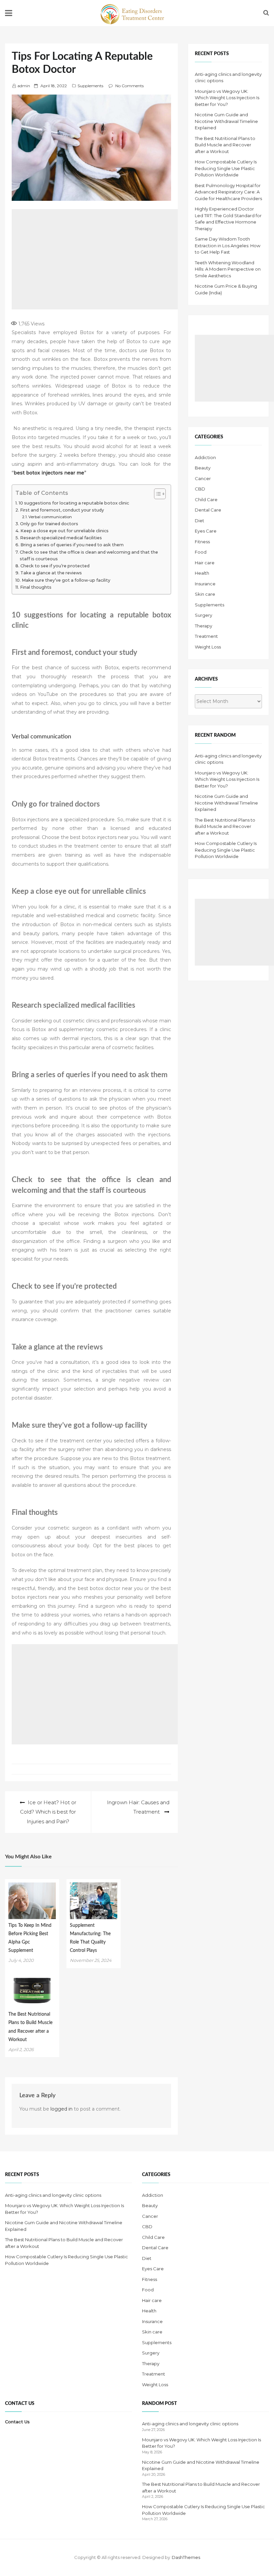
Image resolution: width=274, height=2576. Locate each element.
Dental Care (208, 510)
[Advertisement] (129, 259)
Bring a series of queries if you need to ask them (72, 545)
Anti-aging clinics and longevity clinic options (53, 2195)
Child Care (206, 499)
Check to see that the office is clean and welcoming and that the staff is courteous (89, 555)
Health (202, 573)
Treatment (206, 636)
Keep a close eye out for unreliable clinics (64, 531)
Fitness (202, 542)
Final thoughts (36, 587)
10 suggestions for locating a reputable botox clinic (74, 503)
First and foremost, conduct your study (62, 510)
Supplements (90, 86)
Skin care (205, 594)
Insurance (205, 584)
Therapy (203, 626)
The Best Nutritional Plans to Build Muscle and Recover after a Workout (225, 145)
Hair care (205, 563)
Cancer (203, 478)
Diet (199, 521)
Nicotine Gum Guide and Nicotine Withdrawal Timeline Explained (226, 121)
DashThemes (186, 2557)
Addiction (205, 457)
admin (24, 86)
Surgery (203, 615)
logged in (61, 2109)
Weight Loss (208, 647)
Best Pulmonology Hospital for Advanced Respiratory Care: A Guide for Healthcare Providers (228, 192)
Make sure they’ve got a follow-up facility (66, 580)
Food (201, 552)
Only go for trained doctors (49, 524)
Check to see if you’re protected (55, 566)
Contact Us (17, 2422)
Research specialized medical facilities (61, 538)
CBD (200, 489)
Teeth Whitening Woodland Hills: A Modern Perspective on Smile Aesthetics (228, 269)
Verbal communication (50, 517)
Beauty (203, 468)
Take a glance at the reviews (51, 573)
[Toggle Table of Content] (157, 494)
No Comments (129, 86)
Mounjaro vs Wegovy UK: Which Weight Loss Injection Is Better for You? (227, 98)
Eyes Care (206, 531)
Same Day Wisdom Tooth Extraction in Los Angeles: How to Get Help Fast (228, 245)
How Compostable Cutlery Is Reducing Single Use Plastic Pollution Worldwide (226, 168)
